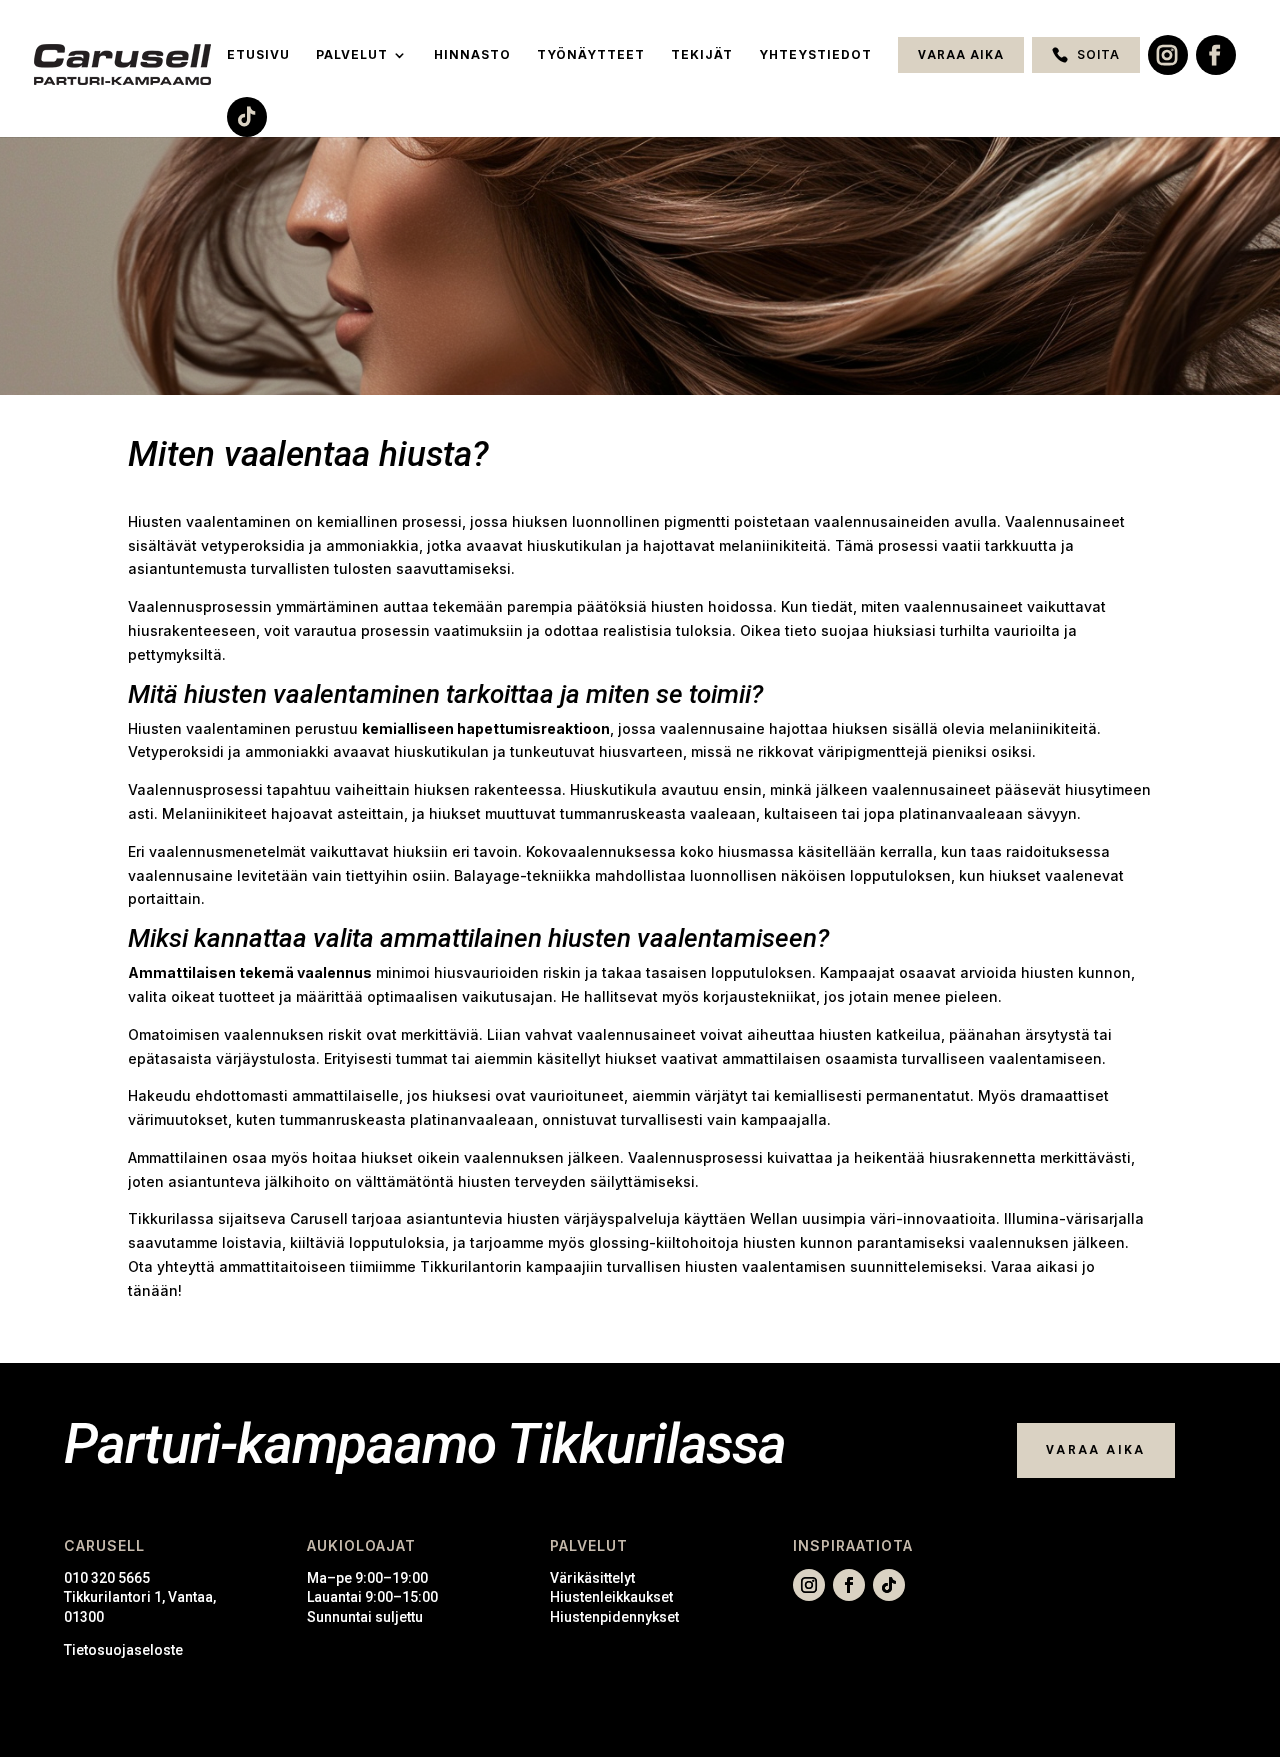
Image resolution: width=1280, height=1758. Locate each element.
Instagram (1168, 55)
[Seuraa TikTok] (889, 1585)
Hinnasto (472, 55)
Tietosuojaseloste (123, 1650)
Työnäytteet (591, 55)
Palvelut (352, 55)
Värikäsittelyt (592, 1578)
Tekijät (702, 55)
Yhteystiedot (815, 55)
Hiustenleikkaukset (611, 1597)
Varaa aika (961, 55)
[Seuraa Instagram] (809, 1585)
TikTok (247, 117)
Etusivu (258, 55)
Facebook (1216, 55)
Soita (1098, 54)
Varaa (1011, 1266)
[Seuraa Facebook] (849, 1585)
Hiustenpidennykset (614, 1617)
